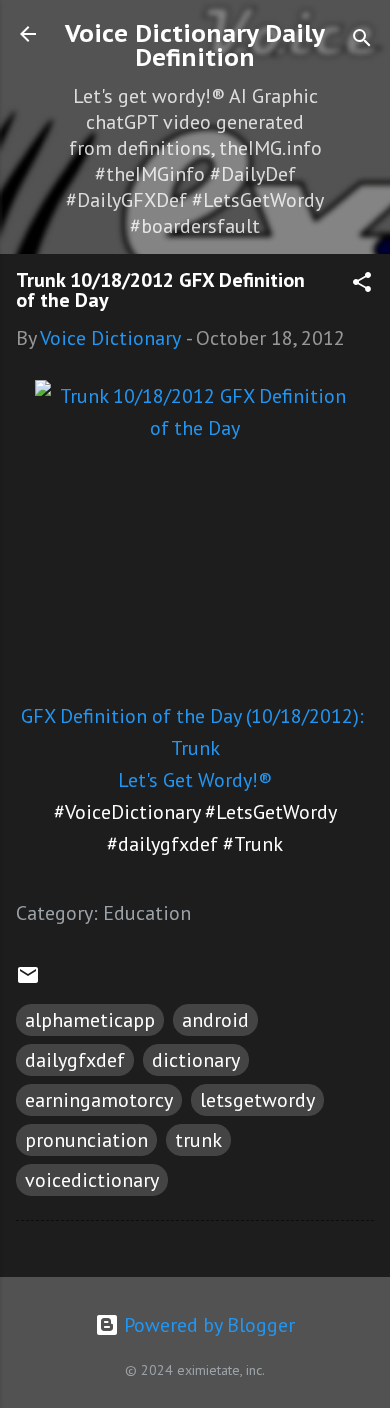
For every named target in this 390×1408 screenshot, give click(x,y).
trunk (198, 1140)
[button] (362, 284)
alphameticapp (90, 1020)
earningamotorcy (99, 1100)
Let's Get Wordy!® (195, 780)
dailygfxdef (75, 1060)
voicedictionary (92, 1180)
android (215, 1020)
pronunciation (86, 1140)
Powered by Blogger (207, 1325)
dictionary (196, 1060)
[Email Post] (28, 980)
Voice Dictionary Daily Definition (195, 45)
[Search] (362, 40)
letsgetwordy (257, 1100)
